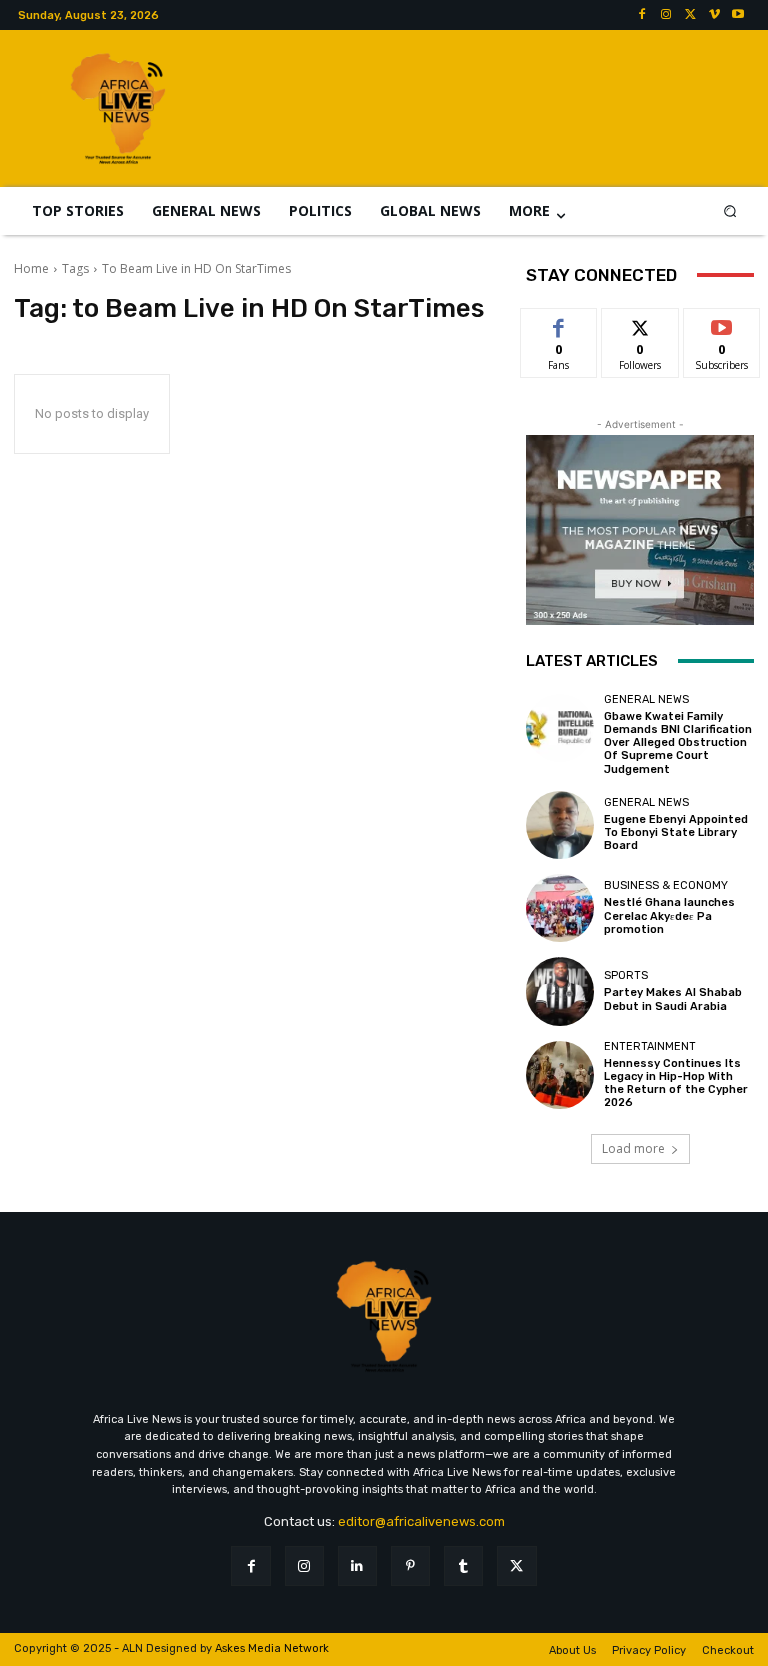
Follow (640, 323)
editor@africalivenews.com (421, 1521)
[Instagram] (666, 15)
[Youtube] (738, 15)
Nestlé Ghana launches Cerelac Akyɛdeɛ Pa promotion (669, 915)
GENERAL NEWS (646, 699)
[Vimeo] (714, 15)
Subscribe (722, 323)
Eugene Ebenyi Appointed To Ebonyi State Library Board (676, 832)
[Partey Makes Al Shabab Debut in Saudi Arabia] (560, 991)
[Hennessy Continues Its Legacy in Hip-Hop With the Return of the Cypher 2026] (560, 1075)
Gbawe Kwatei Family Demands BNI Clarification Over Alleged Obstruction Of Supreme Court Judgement (678, 743)
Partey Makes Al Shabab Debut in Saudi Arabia (673, 999)
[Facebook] (642, 15)
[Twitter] (690, 15)
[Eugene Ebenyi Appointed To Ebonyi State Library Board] (560, 825)
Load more (633, 1148)
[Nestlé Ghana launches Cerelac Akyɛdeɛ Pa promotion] (560, 908)
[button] (730, 210)
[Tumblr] (463, 1565)
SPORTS (626, 975)
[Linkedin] (357, 1565)
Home (31, 268)
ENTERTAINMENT (650, 1046)
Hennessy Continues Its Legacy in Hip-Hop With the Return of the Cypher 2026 (676, 1083)
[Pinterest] (410, 1565)
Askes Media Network (272, 1648)
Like (559, 323)
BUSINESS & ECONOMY (666, 885)
